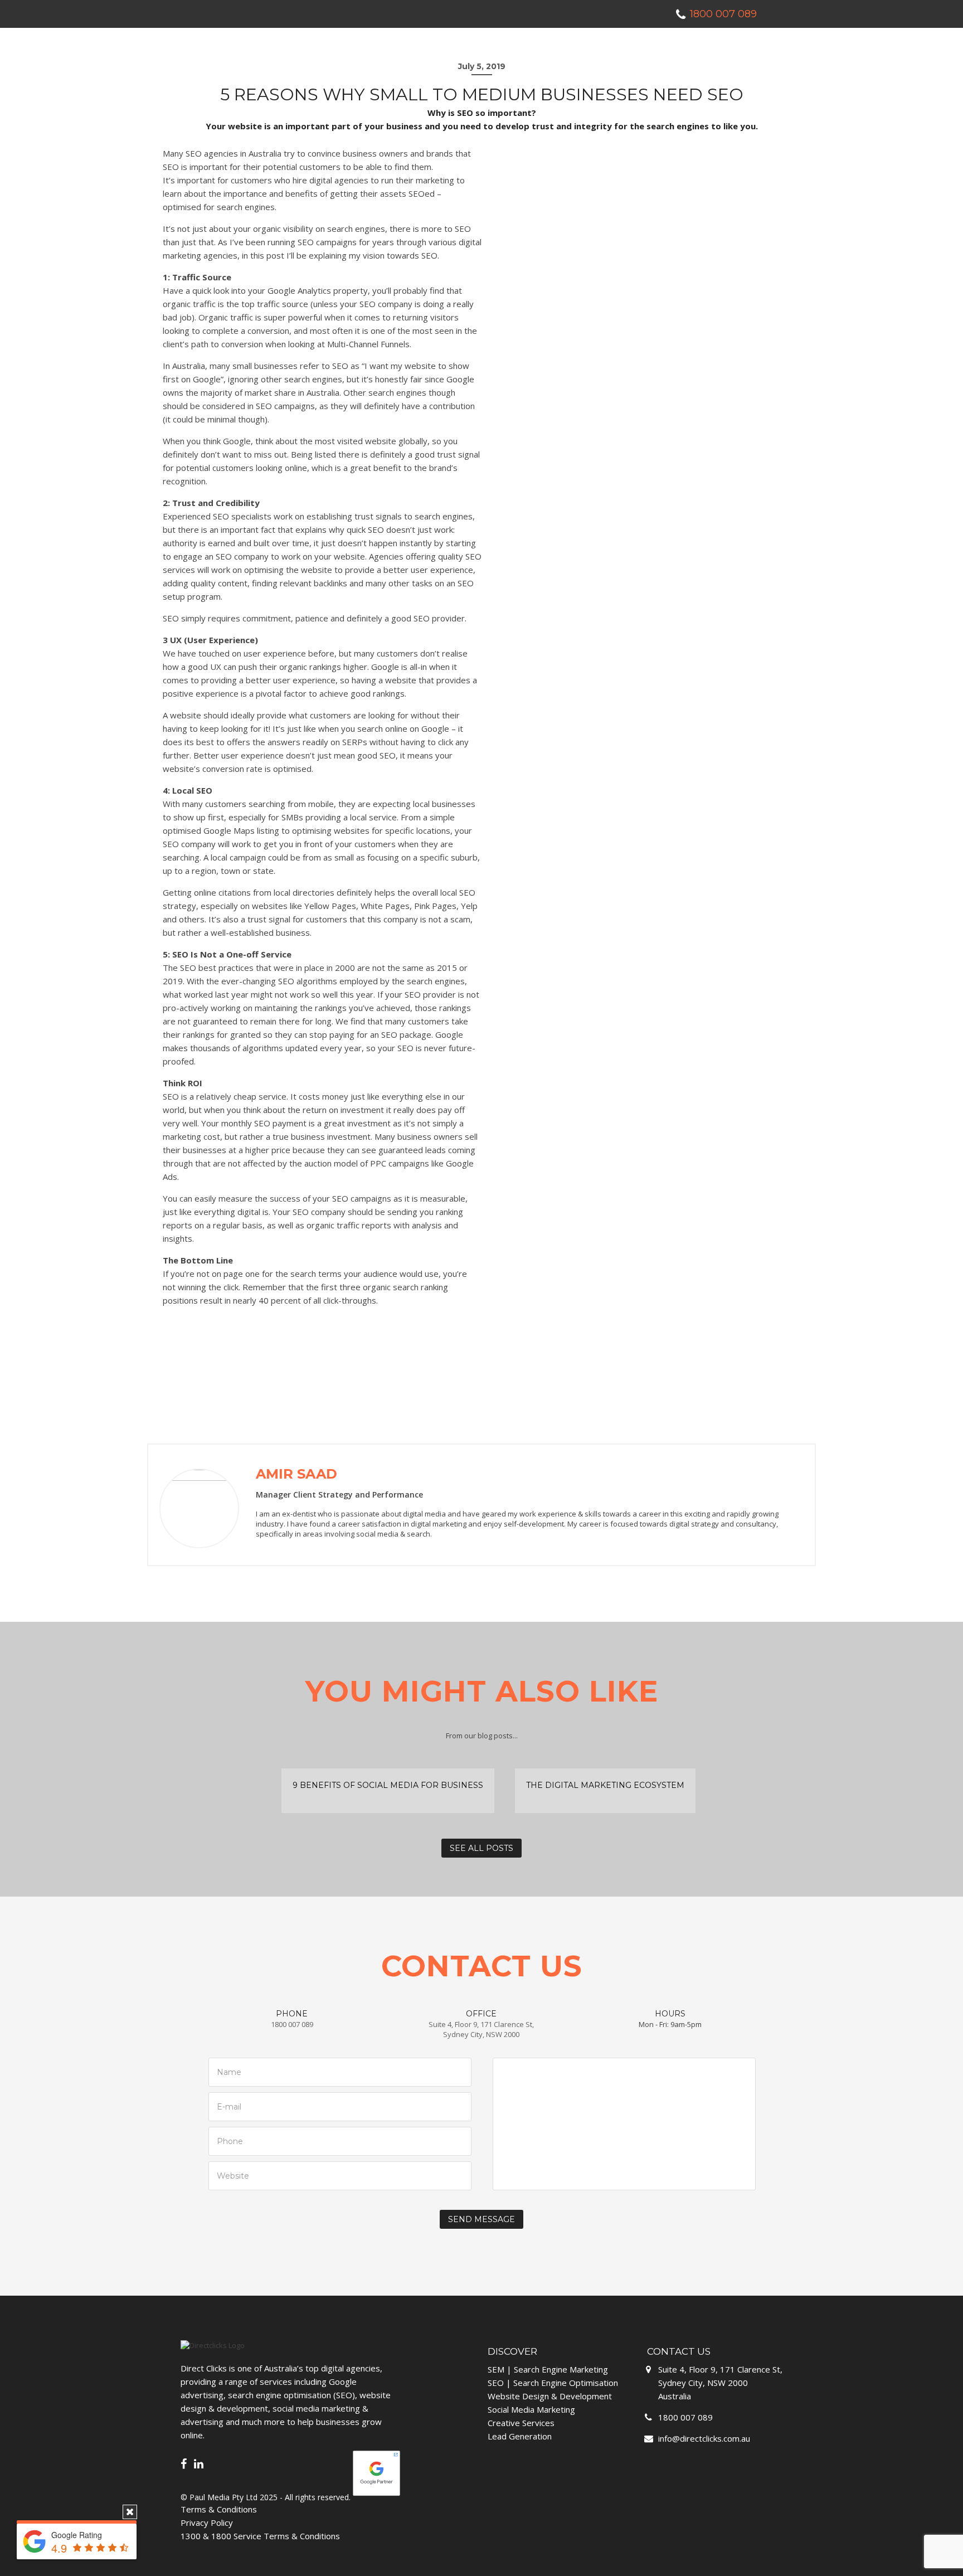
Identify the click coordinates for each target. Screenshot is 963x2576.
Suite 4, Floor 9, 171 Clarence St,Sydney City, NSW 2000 (481, 2029)
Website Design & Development (550, 2396)
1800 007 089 (292, 2024)
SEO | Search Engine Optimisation (553, 2383)
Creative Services (521, 2423)
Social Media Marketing (531, 2409)
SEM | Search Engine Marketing (548, 2369)
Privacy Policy (207, 2522)
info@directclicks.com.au (704, 2438)
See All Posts (481, 1848)
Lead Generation (520, 2436)
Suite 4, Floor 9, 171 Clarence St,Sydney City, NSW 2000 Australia (720, 2383)
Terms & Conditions (219, 2509)
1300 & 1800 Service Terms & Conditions (260, 2536)
